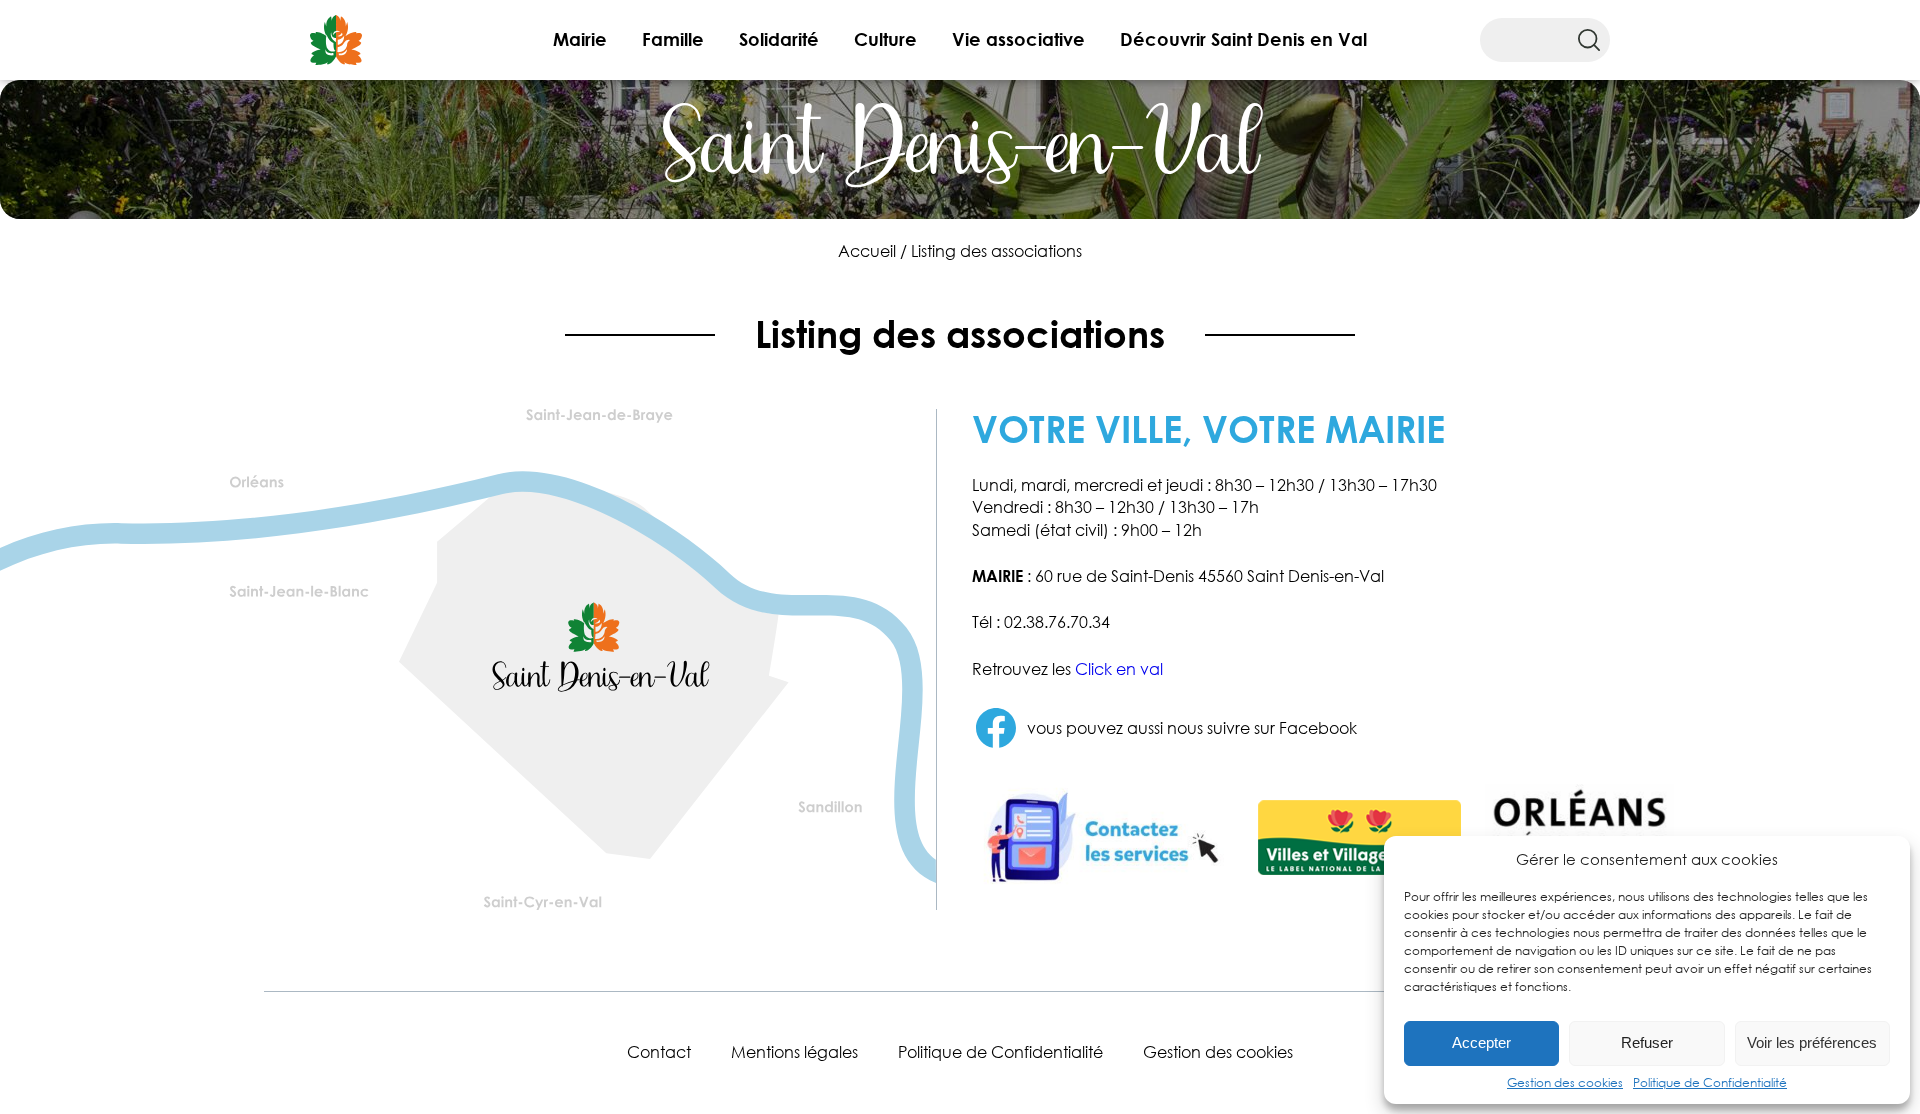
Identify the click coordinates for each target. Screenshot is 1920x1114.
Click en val (1119, 669)
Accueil (867, 251)
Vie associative (1018, 39)
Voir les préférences (1812, 1042)
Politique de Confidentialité (1710, 1082)
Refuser (1647, 1042)
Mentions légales (794, 1052)
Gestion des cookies (1565, 1082)
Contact (659, 1052)
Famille (673, 39)
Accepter (1481, 1042)
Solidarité (779, 39)
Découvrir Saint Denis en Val (1243, 39)
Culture (885, 39)
